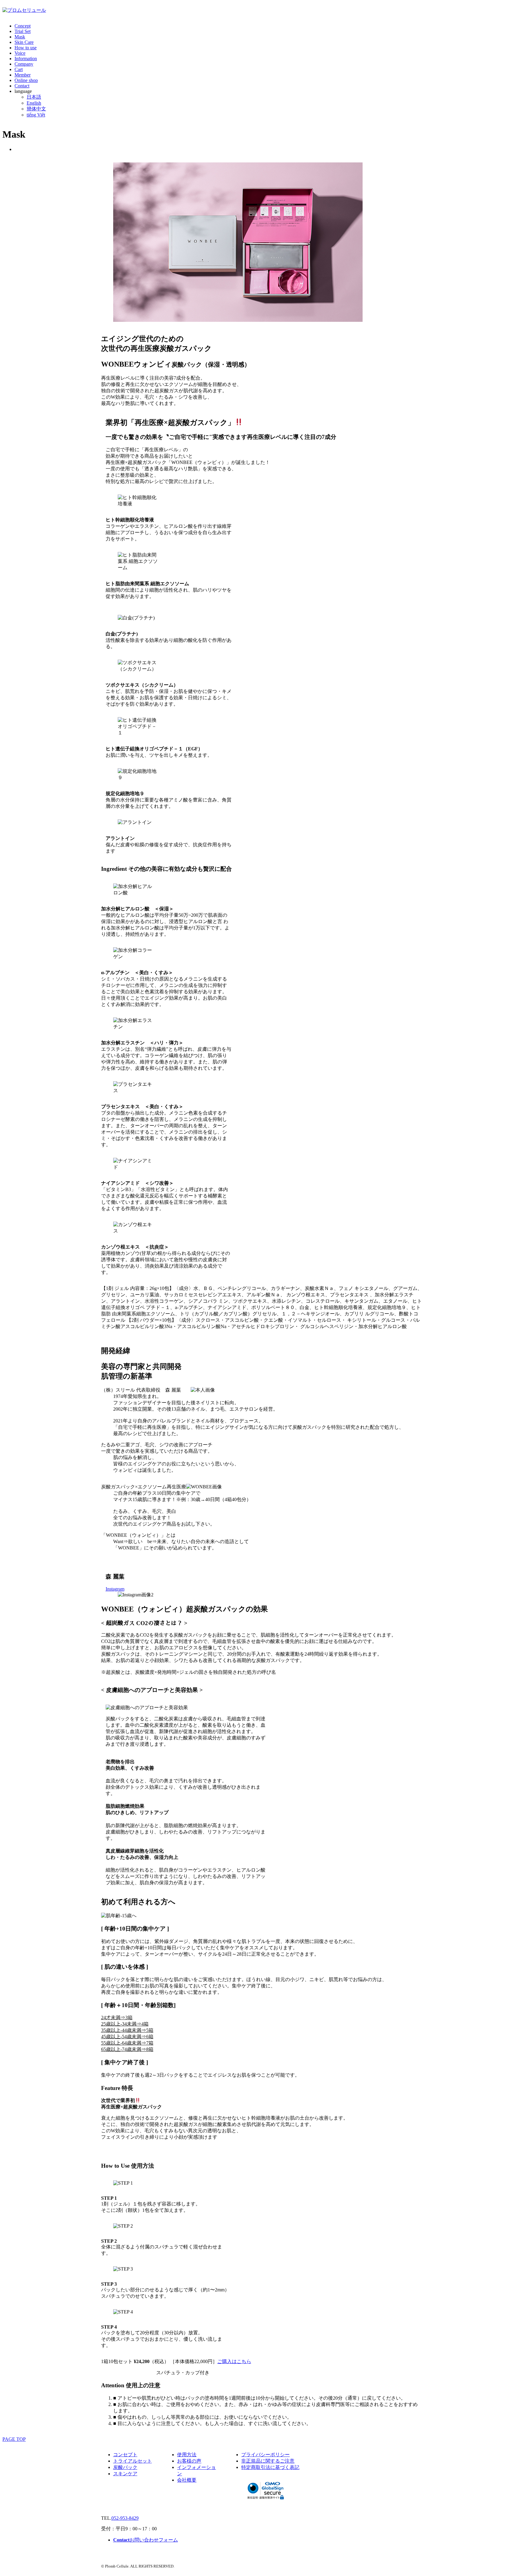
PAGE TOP (14, 2439)
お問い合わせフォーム (146, 2540)
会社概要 (187, 2480)
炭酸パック (125, 2467)
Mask (20, 37)
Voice (20, 53)
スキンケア (125, 2474)
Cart (19, 69)
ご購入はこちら (234, 2361)
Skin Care (24, 42)
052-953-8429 (125, 2518)
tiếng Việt (36, 115)
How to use (26, 48)
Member (23, 75)
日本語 (34, 97)
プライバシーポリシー (265, 2455)
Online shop (26, 80)
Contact (22, 86)
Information (26, 59)
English (34, 103)
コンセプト (125, 2455)
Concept (23, 26)
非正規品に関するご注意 (268, 2461)
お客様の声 (189, 2461)
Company (24, 64)
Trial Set (23, 31)
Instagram (115, 1589)
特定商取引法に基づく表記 (270, 2467)
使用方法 (187, 2455)
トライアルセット (133, 2461)
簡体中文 (36, 109)
